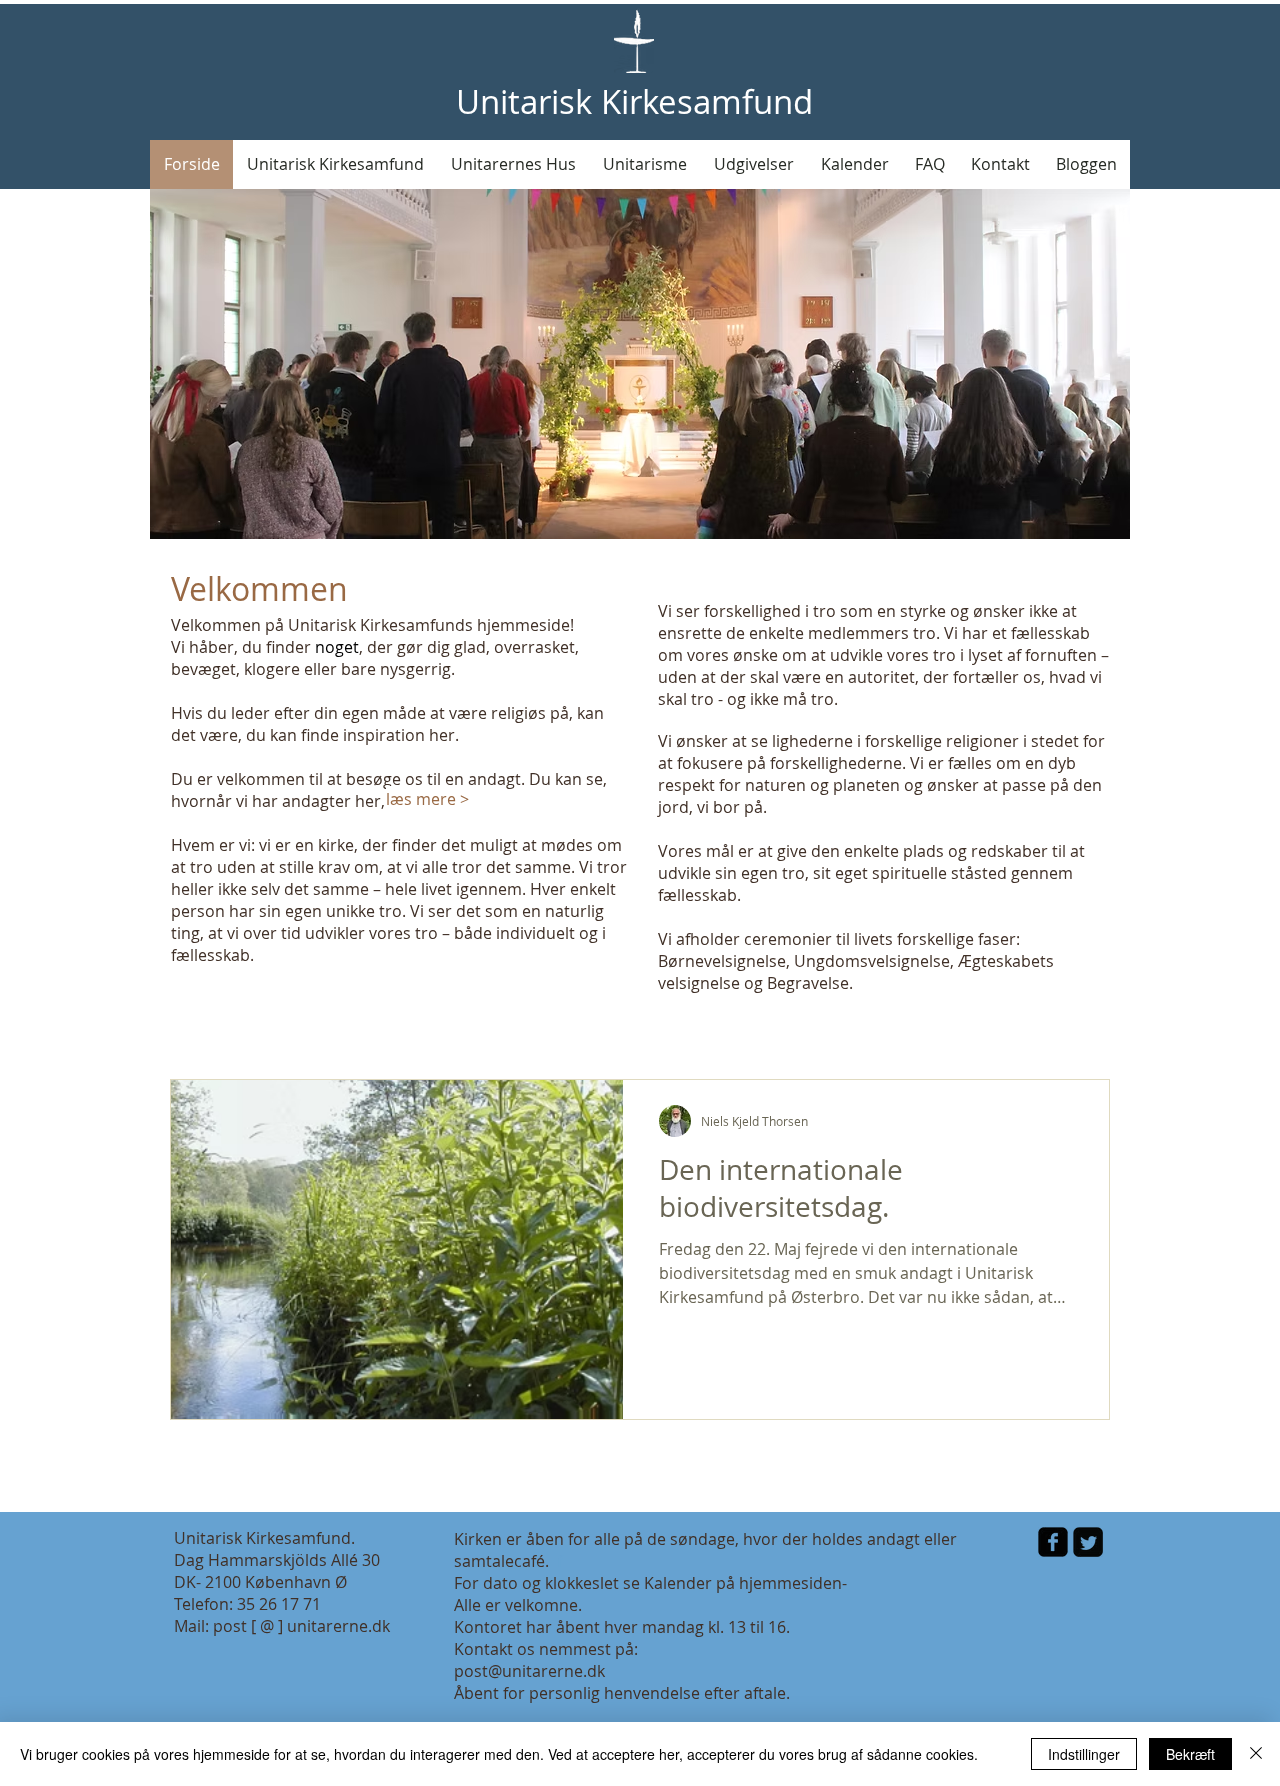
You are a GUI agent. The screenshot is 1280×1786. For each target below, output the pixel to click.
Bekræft (1190, 1754)
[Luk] (1256, 1754)
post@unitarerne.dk (529, 1671)
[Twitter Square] (1088, 1542)
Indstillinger (1084, 1754)
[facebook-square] (1053, 1542)
